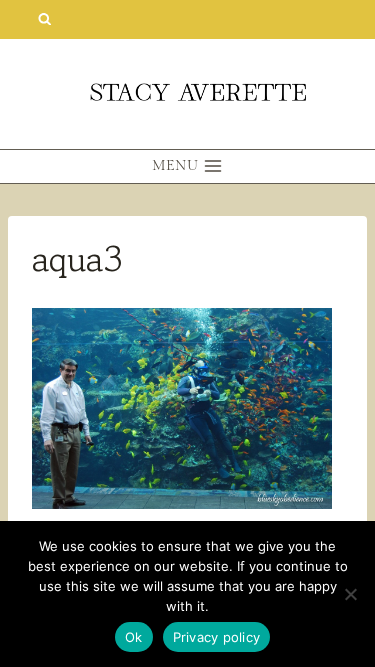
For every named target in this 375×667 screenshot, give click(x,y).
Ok (134, 637)
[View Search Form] (44, 19)
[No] (350, 594)
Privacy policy (217, 637)
